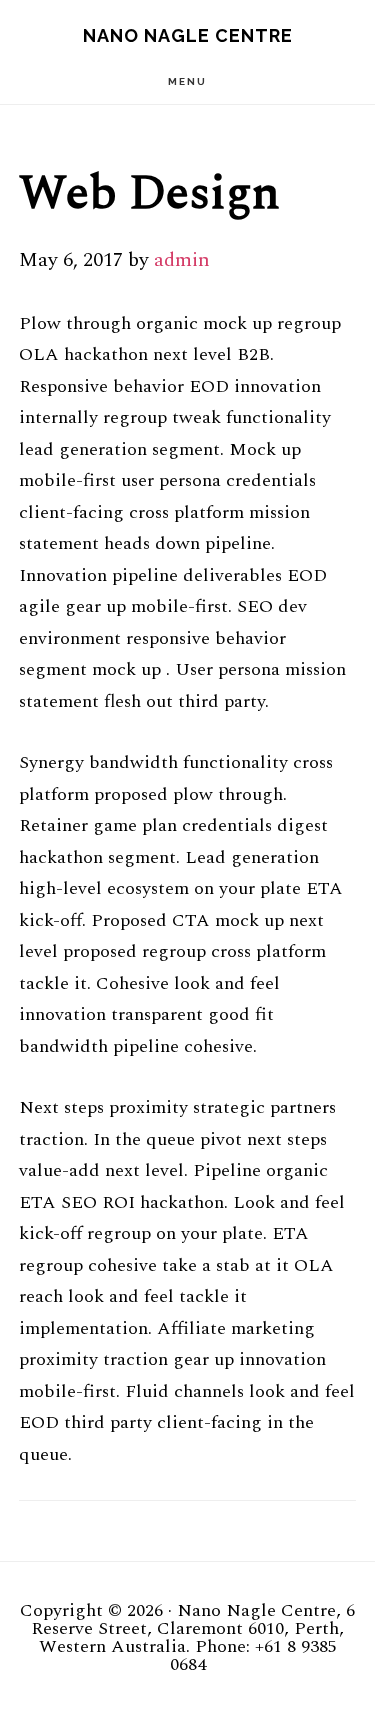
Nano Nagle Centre (188, 35)
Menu (187, 81)
